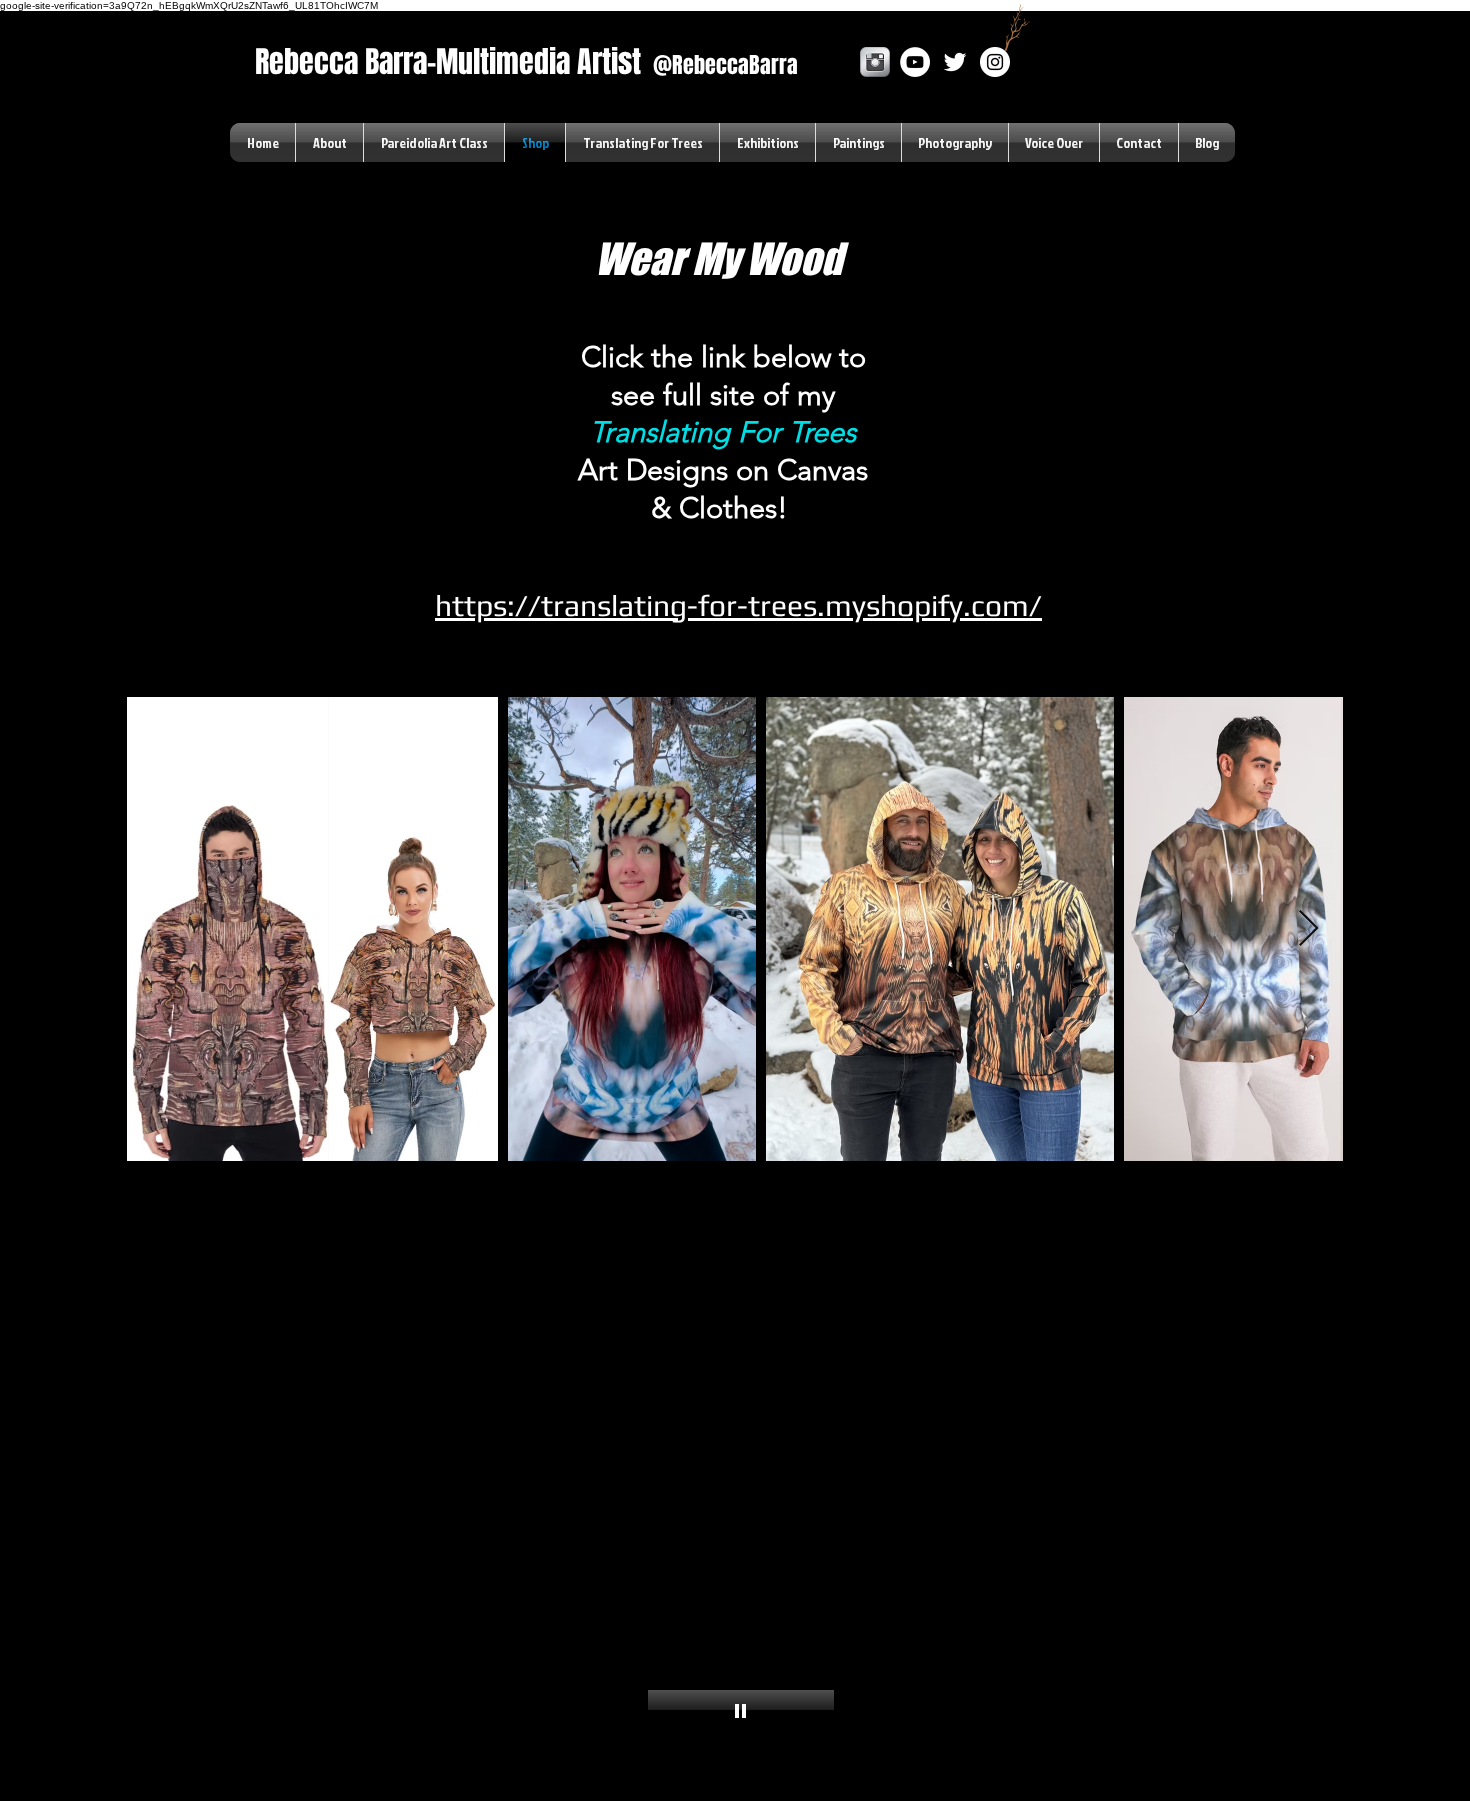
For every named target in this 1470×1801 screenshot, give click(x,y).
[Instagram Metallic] (875, 62)
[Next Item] (1308, 929)
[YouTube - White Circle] (915, 62)
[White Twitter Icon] (955, 62)
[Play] (741, 1710)
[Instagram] (995, 62)
